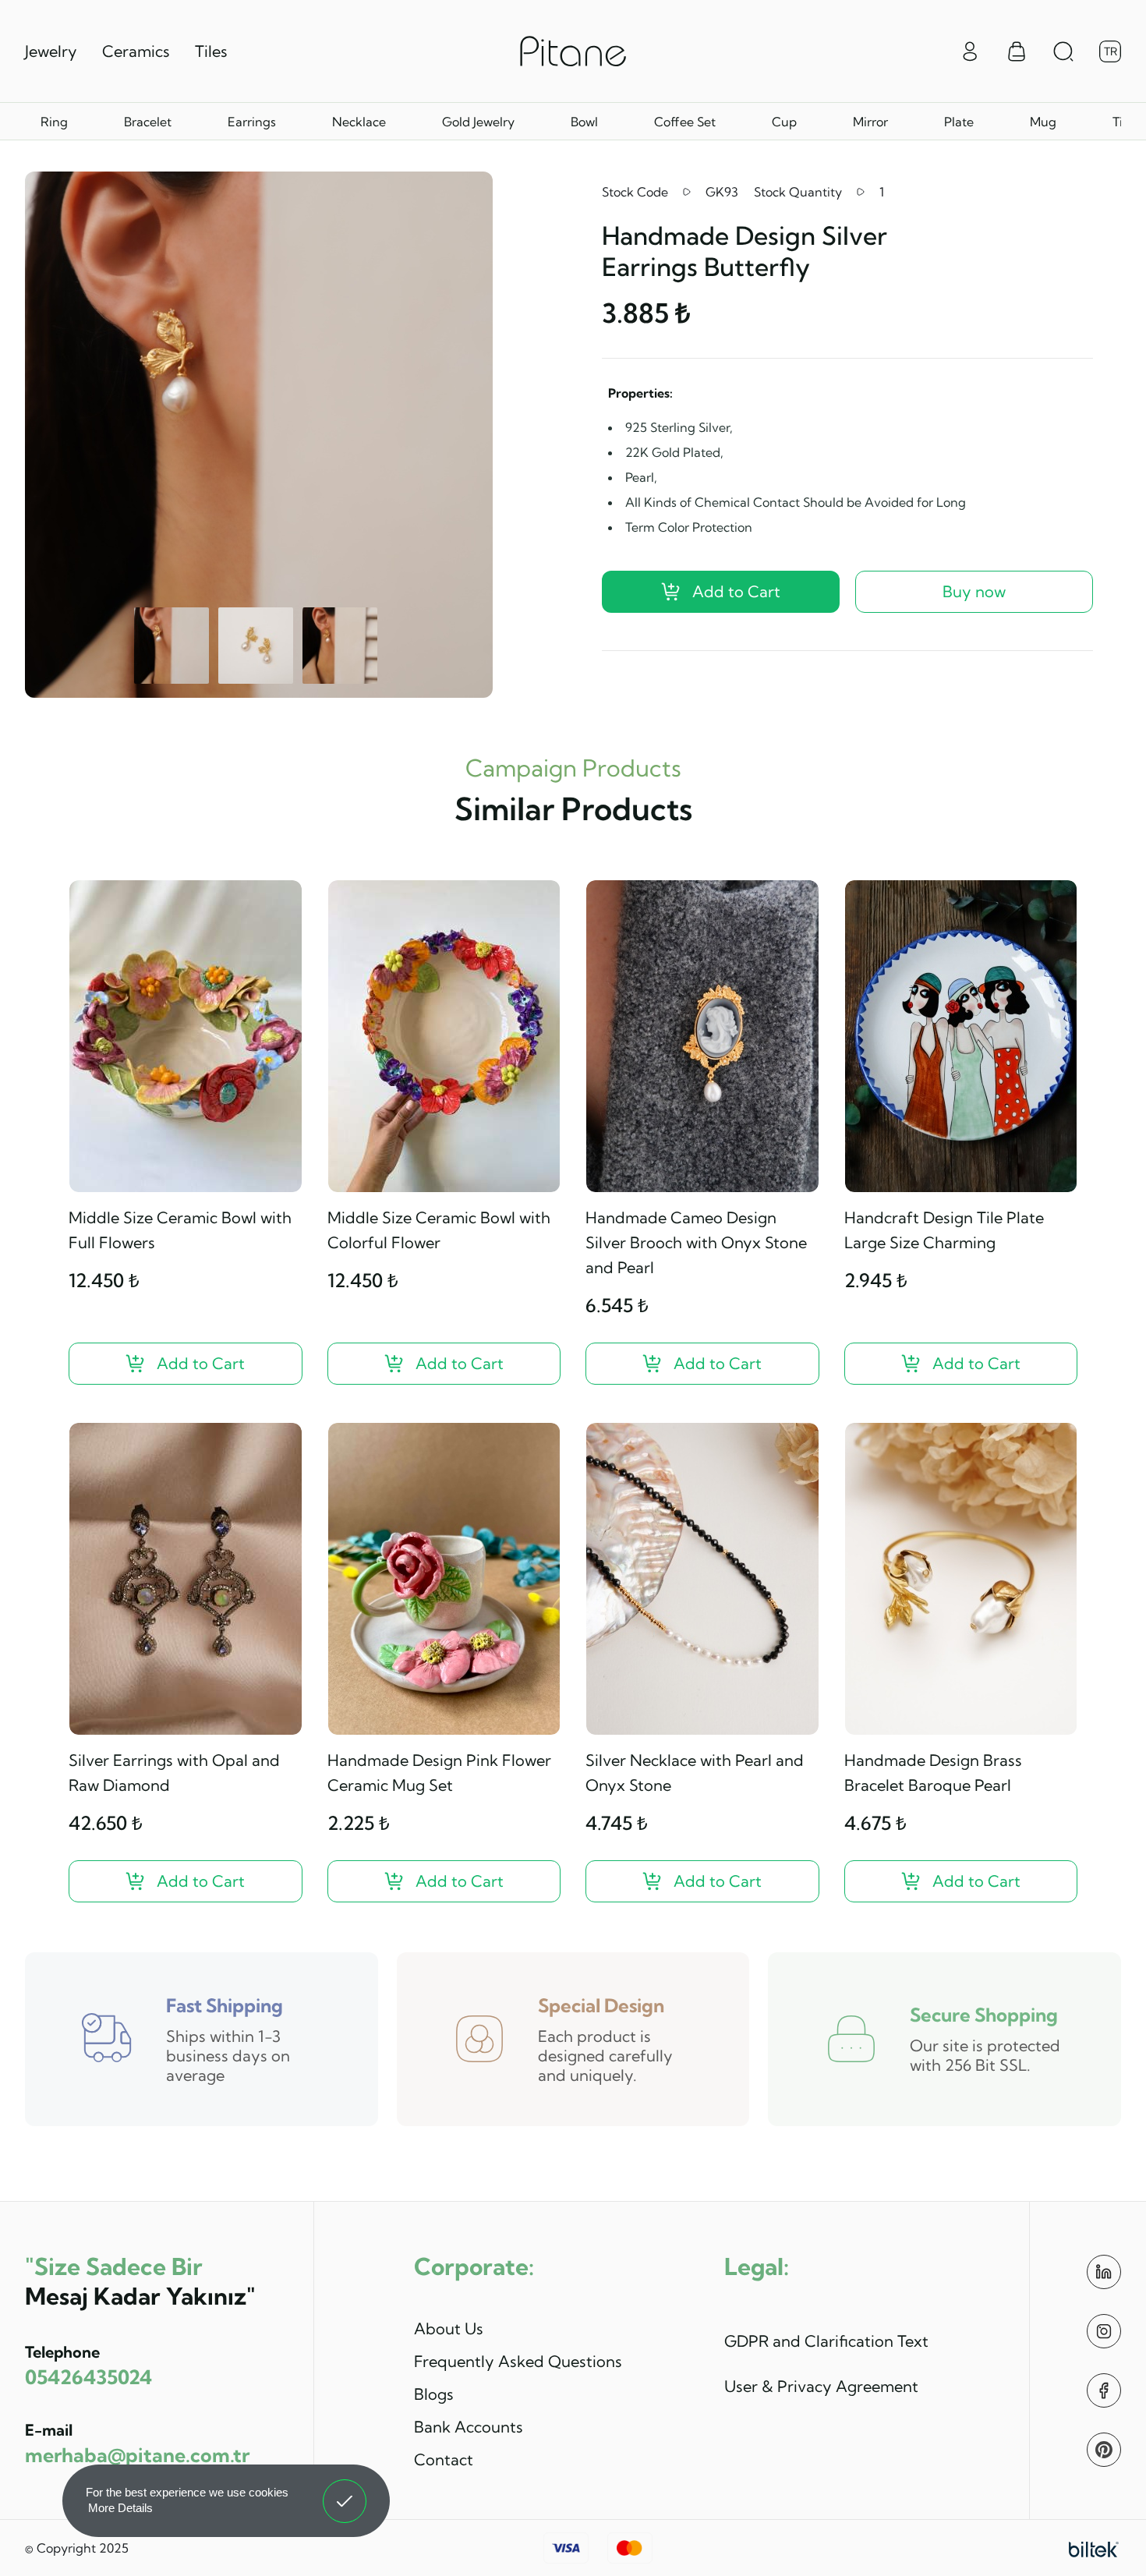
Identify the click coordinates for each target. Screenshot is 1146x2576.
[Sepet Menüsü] (1017, 51)
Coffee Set (685, 122)
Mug (1043, 122)
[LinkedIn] (1104, 2272)
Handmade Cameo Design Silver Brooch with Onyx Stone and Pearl (696, 1242)
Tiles (211, 51)
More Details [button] (120, 2508)
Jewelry (51, 51)
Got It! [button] (345, 2489)
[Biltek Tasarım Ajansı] (1094, 2548)
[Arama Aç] (1063, 51)
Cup (784, 122)
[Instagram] (1104, 2331)
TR (1111, 51)
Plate (959, 122)
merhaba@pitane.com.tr (137, 2455)
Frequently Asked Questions (518, 2361)
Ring (54, 122)
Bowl (584, 122)
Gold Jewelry (478, 122)
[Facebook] (1104, 2390)
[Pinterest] (1104, 2450)
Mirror (870, 122)
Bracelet (148, 122)
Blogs (434, 2394)
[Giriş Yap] (970, 50)
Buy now (974, 591)
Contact (444, 2459)
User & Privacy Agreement (821, 2386)
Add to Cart (736, 591)
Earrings (252, 122)
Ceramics (136, 51)
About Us (449, 2328)
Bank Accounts (469, 2427)
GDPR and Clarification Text (826, 2341)
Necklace (359, 122)
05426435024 (88, 2377)
